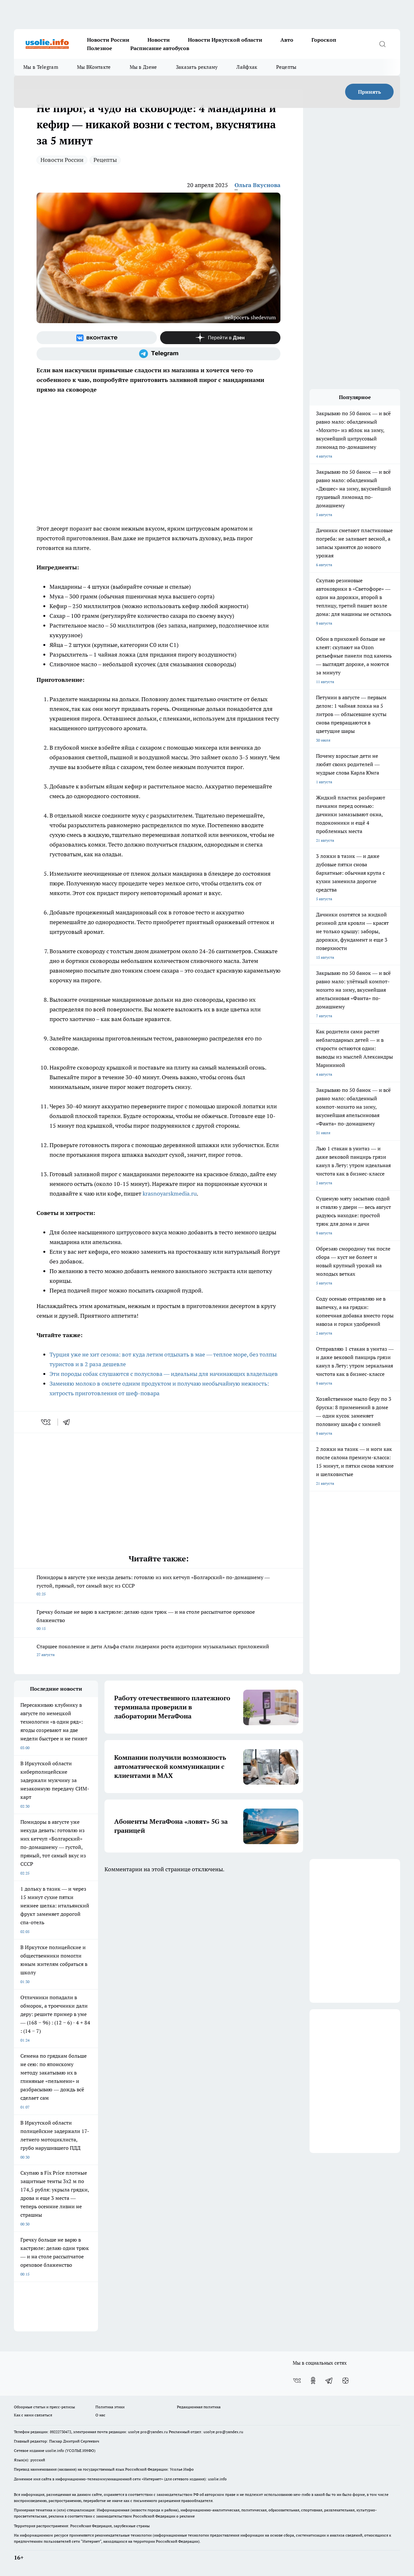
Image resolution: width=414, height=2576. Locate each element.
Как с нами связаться (33, 2415)
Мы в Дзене (143, 67)
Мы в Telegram (41, 67)
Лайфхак (247, 67)
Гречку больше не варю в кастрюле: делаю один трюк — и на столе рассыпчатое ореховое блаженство (146, 1620)
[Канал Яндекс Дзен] (220, 338)
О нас (100, 2415)
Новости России (108, 40)
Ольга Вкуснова (257, 185)
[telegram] (69, 1422)
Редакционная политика (199, 2407)
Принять (370, 92)
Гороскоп (324, 40)
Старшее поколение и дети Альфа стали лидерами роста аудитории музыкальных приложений (153, 1650)
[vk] (46, 1422)
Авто (287, 40)
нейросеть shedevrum (250, 317)
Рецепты (286, 67)
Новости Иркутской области (225, 40)
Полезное (100, 48)
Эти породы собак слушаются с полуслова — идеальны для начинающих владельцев (164, 1374)
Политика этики (110, 2407)
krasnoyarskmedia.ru (170, 1193)
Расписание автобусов (160, 48)
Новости (159, 40)
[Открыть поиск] (382, 44)
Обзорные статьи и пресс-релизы (44, 2407)
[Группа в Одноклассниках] (313, 2381)
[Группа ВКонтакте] (97, 338)
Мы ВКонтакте (94, 67)
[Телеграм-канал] (158, 354)
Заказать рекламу (197, 67)
